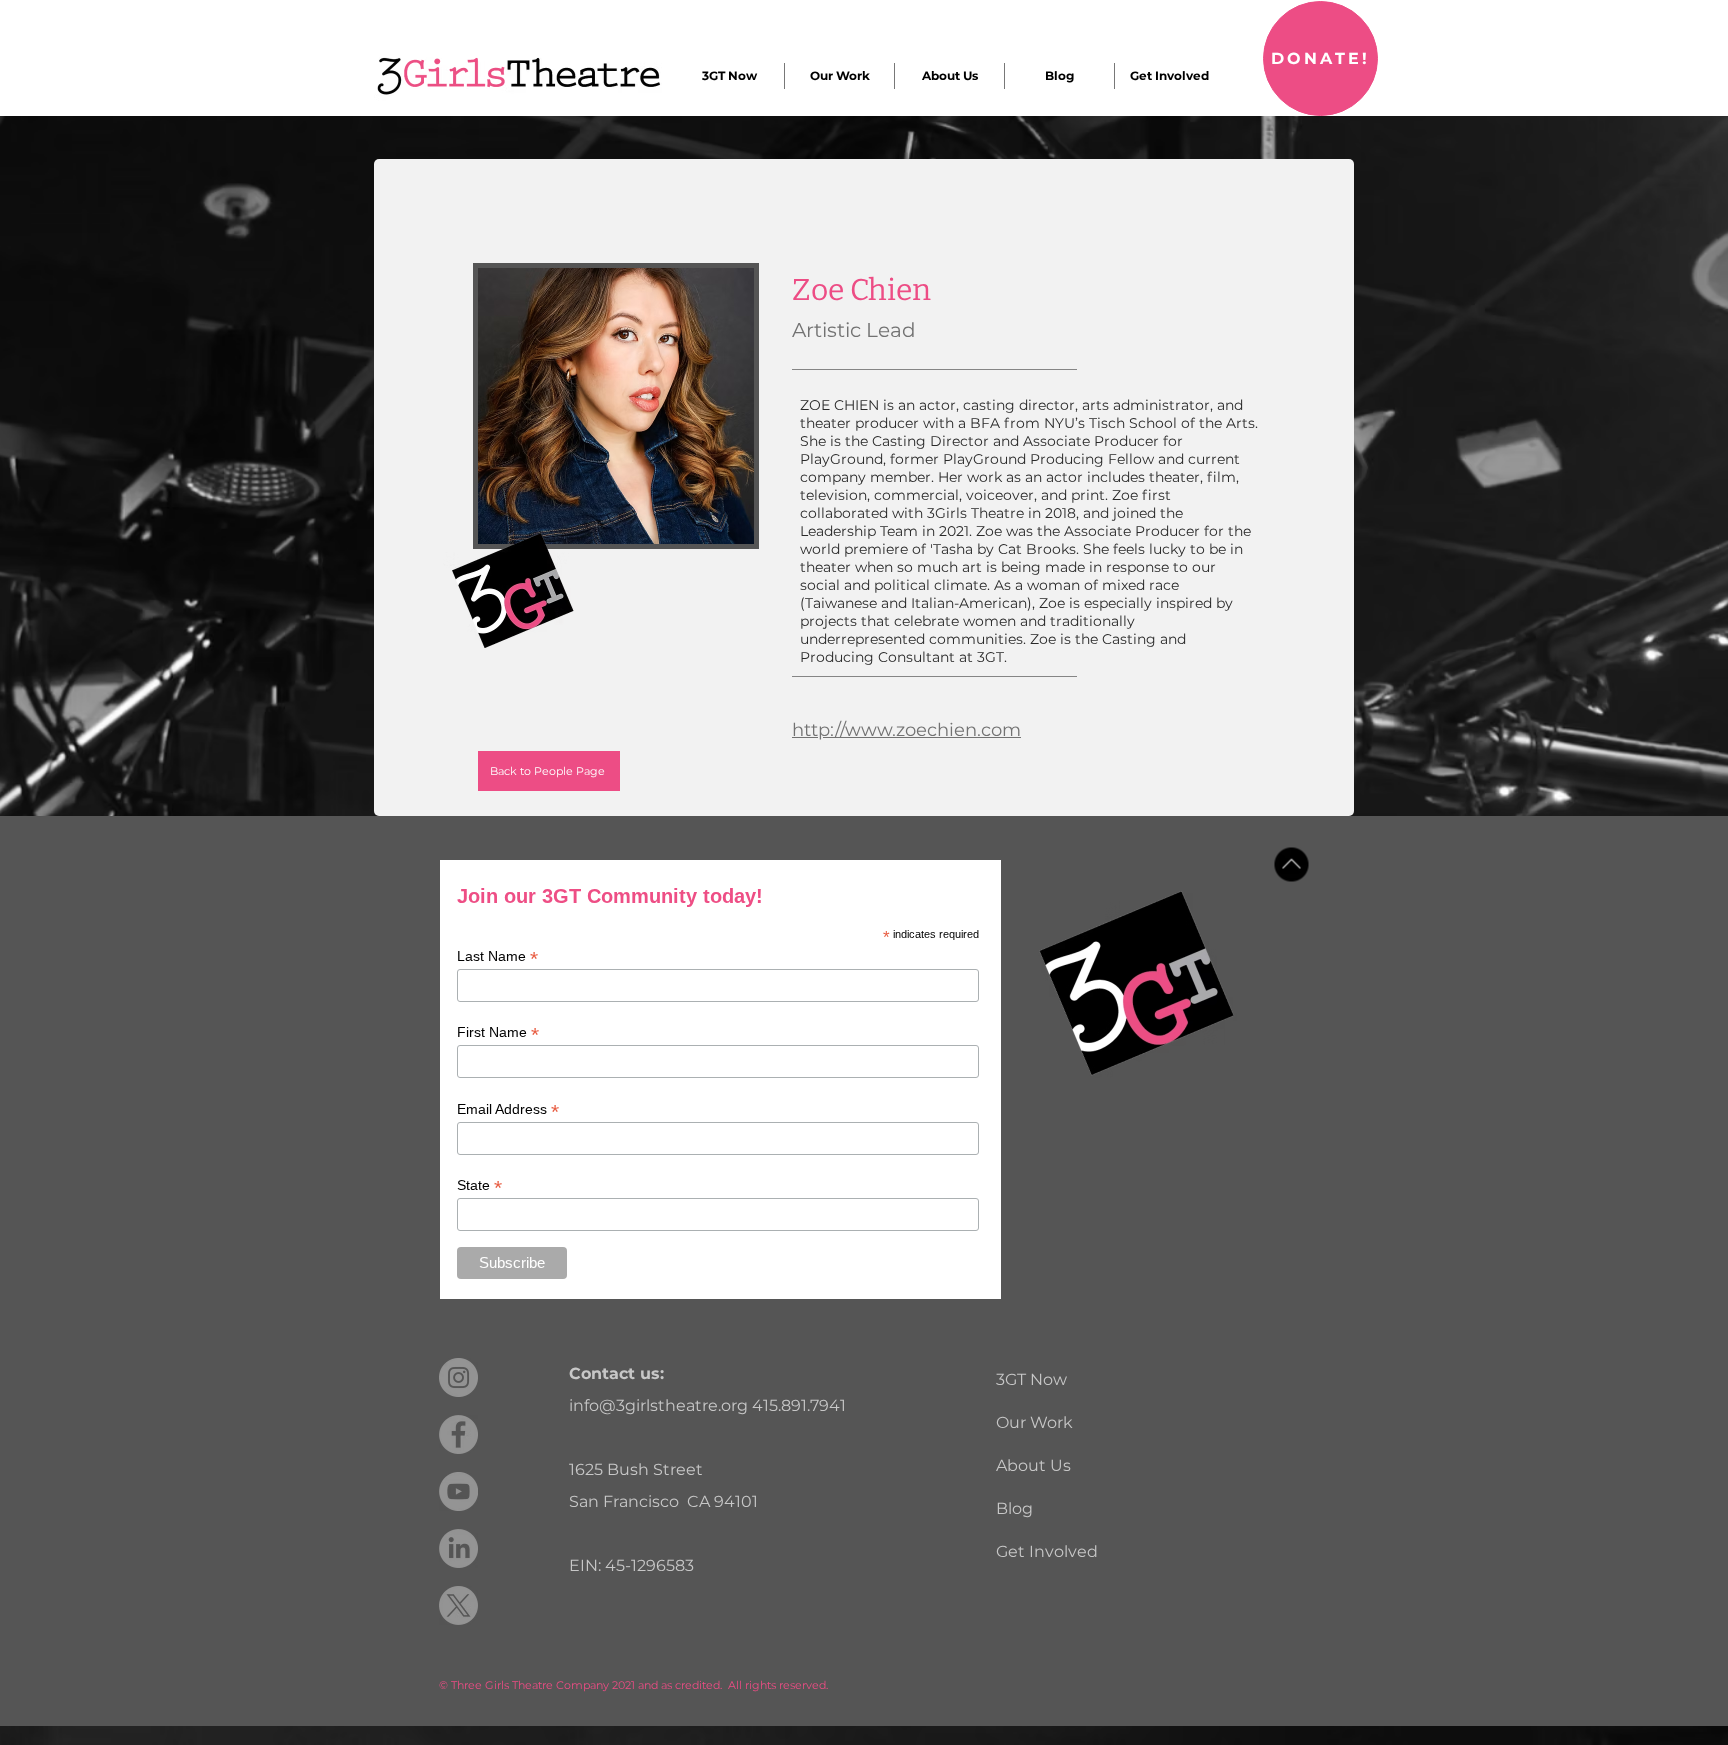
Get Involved (1047, 1551)
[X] (458, 1605)
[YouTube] (458, 1491)
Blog (1014, 1508)
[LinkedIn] (458, 1548)
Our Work (1034, 1422)
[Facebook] (458, 1434)
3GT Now (1031, 1379)
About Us (1033, 1465)
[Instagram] (458, 1377)
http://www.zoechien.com (906, 730)
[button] (729, 76)
